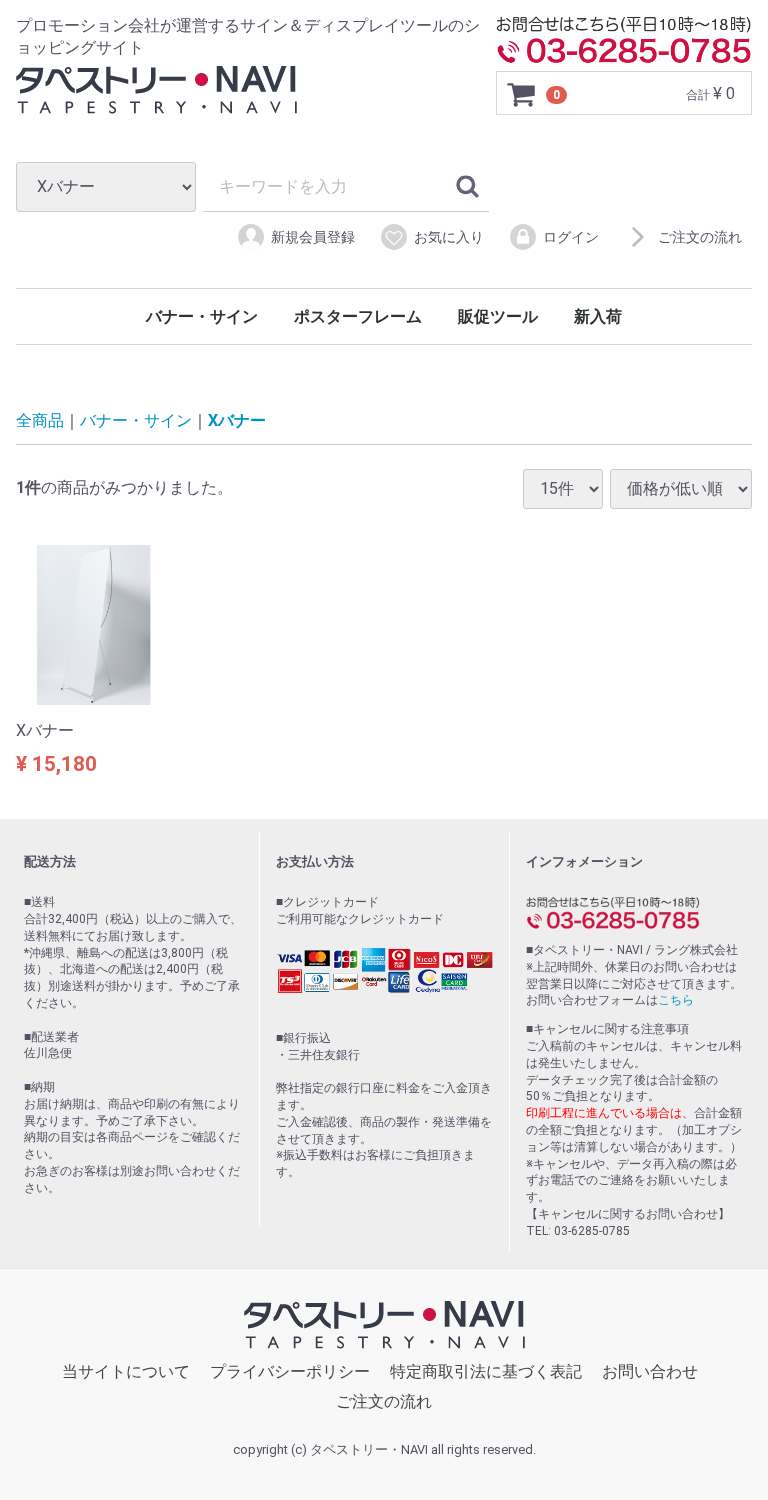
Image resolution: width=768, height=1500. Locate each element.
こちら (676, 1001)
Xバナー (237, 420)
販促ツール (498, 316)
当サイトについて (126, 1371)
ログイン (571, 237)
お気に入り (449, 237)
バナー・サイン (202, 316)
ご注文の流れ (700, 237)
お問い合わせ (650, 1371)
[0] (522, 94)
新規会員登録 (313, 237)
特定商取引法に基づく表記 (486, 1371)
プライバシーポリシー (290, 1371)
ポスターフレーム (358, 316)
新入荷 (598, 316)
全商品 (40, 420)
